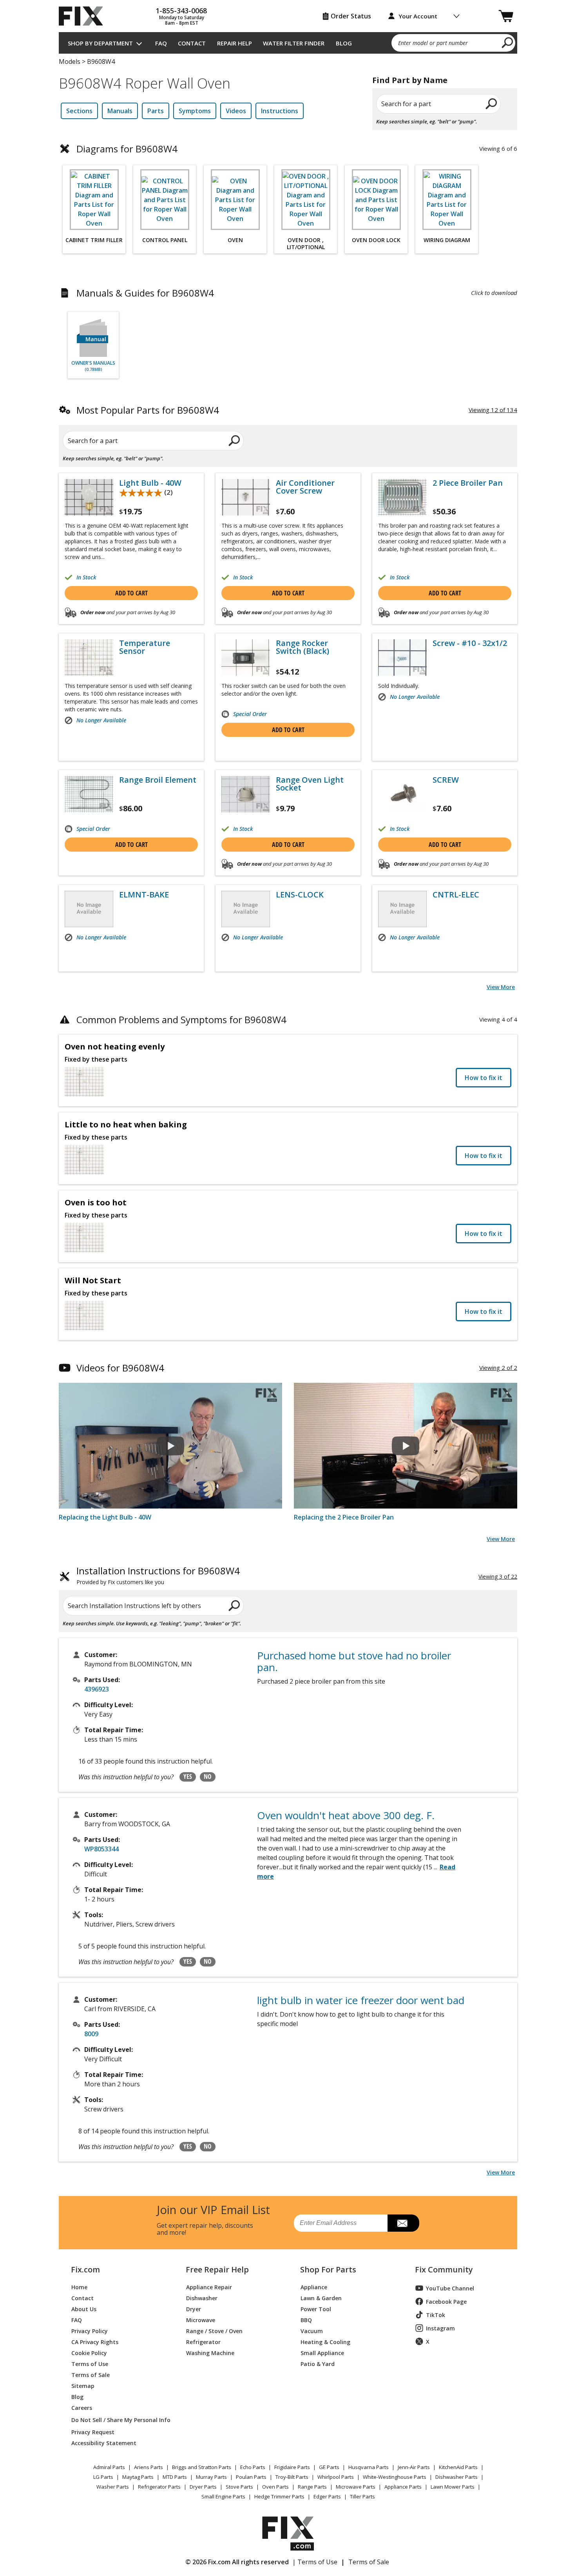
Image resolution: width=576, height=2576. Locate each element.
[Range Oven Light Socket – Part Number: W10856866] (246, 794)
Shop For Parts (328, 2270)
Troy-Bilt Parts (292, 2477)
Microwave (201, 2320)
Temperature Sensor (145, 647)
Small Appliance (322, 2353)
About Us (84, 2309)
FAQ (161, 43)
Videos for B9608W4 (120, 1368)
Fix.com (85, 2270)
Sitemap (83, 2385)
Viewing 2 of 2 (498, 1368)
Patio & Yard (318, 2363)
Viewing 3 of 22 (498, 1577)
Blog (344, 43)
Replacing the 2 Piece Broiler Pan (344, 1517)
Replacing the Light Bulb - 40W (105, 1517)
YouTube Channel (450, 2288)
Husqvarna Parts (369, 2467)
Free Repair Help (217, 2270)
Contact (192, 43)
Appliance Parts (403, 2487)
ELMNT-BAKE (144, 895)
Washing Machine (210, 2353)
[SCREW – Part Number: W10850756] (402, 794)
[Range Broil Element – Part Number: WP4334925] (89, 794)
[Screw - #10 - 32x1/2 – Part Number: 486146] (402, 658)
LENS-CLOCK (300, 895)
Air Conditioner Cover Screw (305, 487)
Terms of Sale (91, 2374)
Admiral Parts (109, 2467)
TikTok (436, 2315)
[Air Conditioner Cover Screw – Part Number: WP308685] (246, 497)
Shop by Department (100, 43)
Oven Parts (275, 2487)
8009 (91, 2034)
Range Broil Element (158, 780)
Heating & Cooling (325, 2342)
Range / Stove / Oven (214, 2331)
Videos (236, 111)
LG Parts (103, 2477)
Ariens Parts (149, 2467)
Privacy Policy (90, 2331)
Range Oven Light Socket (310, 784)
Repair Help (235, 43)
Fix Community (444, 2270)
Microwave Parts (356, 2487)
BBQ (306, 2320)
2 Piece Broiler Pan (468, 483)
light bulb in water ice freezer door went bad (361, 2000)
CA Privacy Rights (95, 2342)
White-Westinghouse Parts (395, 2477)
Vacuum (312, 2331)
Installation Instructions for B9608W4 (158, 1576)
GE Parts (329, 2467)
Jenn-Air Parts (414, 2467)
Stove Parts (239, 2487)
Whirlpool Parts (336, 2477)
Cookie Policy (89, 2353)
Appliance (314, 2287)
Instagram (440, 2328)
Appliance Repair (209, 2287)
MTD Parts (175, 2477)
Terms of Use (90, 2363)
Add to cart (131, 593)
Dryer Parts (203, 2487)
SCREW (446, 780)
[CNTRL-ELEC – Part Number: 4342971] (402, 909)
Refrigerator (203, 2342)
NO (208, 1776)
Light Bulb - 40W (150, 483)
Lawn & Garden (321, 2298)
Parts (156, 111)
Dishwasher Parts (456, 2477)
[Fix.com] (84, 16)
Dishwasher (202, 2298)
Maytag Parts (138, 2477)
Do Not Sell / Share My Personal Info (118, 2420)
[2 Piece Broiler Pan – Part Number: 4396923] (402, 497)
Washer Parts (113, 2487)
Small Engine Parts (223, 2496)
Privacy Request (93, 2432)
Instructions (280, 111)
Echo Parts (253, 2467)
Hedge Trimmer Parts (279, 2496)
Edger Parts (327, 2496)
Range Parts (312, 2487)
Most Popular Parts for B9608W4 (148, 410)
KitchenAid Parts (458, 2467)
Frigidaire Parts (292, 2467)
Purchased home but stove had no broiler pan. (354, 1661)
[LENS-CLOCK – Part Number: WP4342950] (246, 909)
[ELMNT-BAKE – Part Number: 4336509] (89, 909)
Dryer (194, 2309)
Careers (82, 2407)
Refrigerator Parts (159, 2487)
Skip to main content (288, 26)
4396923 (97, 1689)
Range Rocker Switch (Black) (302, 647)
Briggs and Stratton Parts (202, 2467)
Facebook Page (446, 2302)
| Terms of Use (315, 2562)
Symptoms (195, 111)
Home (79, 2287)
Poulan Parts (251, 2477)
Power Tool (316, 2309)
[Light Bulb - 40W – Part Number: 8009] (89, 497)
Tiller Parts (362, 2496)
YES (188, 1776)
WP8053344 (101, 1849)
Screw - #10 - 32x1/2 (470, 643)
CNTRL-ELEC (456, 895)
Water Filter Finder (294, 43)
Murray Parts (211, 2477)
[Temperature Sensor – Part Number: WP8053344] (89, 658)
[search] (508, 42)
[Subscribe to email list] (403, 2223)
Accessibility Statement (104, 2443)
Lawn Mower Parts (453, 2487)
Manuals (120, 111)
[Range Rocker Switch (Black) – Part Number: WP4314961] (246, 658)
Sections (79, 111)
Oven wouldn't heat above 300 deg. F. (346, 1815)
